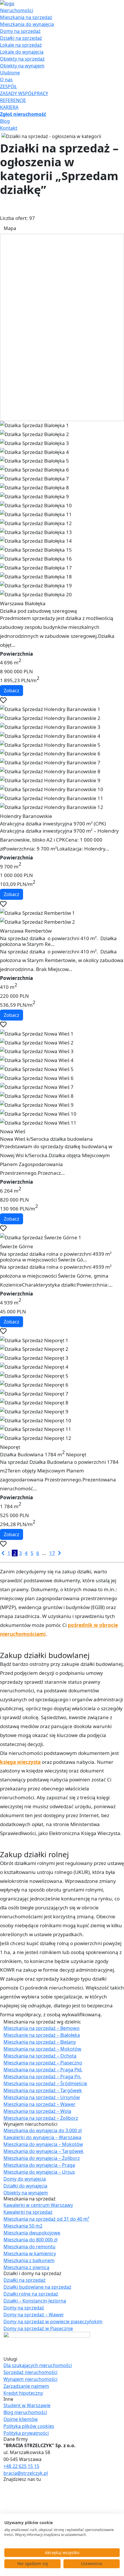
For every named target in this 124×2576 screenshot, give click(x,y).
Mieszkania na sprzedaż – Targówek (43, 2090)
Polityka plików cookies (29, 2426)
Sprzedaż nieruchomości (30, 2372)
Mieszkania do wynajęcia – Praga (39, 2165)
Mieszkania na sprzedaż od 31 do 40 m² (46, 2219)
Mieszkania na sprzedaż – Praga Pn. (42, 2077)
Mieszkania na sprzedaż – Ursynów (42, 2097)
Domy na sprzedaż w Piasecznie (38, 2328)
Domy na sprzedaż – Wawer (34, 2315)
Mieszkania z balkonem (29, 2260)
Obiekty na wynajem (22, 66)
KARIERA (9, 107)
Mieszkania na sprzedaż (26, 17)
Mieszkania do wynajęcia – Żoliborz (42, 2158)
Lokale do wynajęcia (22, 52)
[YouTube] (6, 2492)
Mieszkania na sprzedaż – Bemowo (42, 2028)
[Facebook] (6, 2486)
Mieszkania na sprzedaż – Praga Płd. (43, 2070)
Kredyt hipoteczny (23, 2393)
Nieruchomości (17, 10)
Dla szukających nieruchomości (38, 2365)
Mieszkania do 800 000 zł (30, 2240)
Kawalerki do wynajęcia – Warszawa (42, 2137)
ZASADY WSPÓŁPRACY (24, 93)
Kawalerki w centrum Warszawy (38, 2205)
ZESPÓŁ (8, 86)
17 (52, 1553)
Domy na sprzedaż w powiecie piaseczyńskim (53, 2322)
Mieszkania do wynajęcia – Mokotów (43, 2144)
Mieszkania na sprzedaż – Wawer (40, 2104)
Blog (5, 121)
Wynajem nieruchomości (30, 2379)
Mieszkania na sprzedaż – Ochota (40, 2056)
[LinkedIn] (6, 2506)
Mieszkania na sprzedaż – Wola (37, 2111)
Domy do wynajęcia (25, 2179)
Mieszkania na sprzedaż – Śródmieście (45, 2083)
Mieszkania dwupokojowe (32, 2233)
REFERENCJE (13, 100)
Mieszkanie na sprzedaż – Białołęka (42, 2035)
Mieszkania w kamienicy (30, 2253)
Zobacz (12, 691)
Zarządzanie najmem (26, 2386)
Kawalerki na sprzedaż (28, 2212)
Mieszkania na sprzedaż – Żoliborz (41, 2118)
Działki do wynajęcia (25, 2186)
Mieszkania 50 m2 (23, 2226)
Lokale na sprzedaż (21, 45)
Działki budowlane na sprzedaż (37, 2287)
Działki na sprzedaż (21, 38)
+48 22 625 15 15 (21, 2466)
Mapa (10, 228)
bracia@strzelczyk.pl (26, 2473)
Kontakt (9, 128)
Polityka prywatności (26, 2433)
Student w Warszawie (27, 2405)
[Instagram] (6, 2499)
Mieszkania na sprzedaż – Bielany (40, 2042)
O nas (6, 80)
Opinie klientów (21, 2419)
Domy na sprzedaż (20, 31)
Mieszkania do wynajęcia (27, 24)
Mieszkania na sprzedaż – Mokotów (42, 2049)
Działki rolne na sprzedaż (31, 2294)
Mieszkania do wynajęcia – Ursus (39, 2172)
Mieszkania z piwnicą (26, 2267)
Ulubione (10, 73)
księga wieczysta (20, 1762)
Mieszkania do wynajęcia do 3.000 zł (43, 2130)
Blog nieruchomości (25, 2412)
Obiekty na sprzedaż (22, 59)
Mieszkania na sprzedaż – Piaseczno (43, 2063)
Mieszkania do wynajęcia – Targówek (44, 2151)
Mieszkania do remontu (29, 2247)
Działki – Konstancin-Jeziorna (35, 2301)
